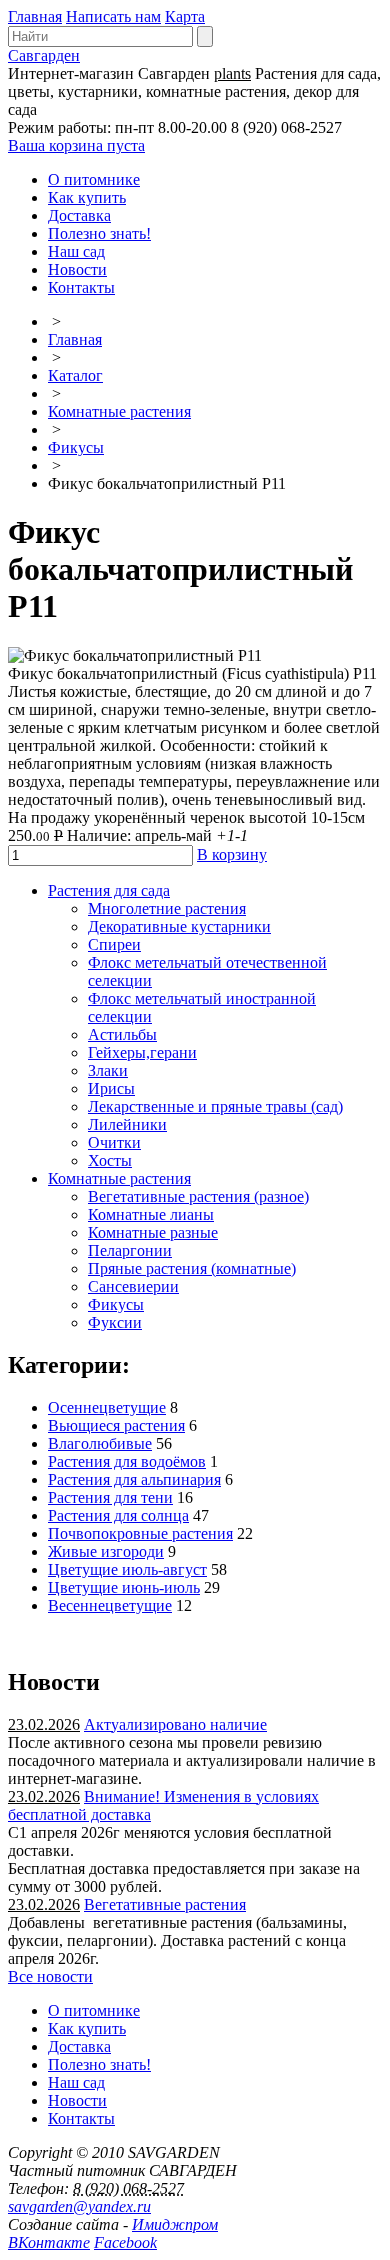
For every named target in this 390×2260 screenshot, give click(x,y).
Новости (77, 269)
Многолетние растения (167, 908)
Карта (185, 16)
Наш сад (76, 251)
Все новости (50, 1976)
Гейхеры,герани (142, 1052)
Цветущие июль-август (127, 1569)
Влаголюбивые (100, 1443)
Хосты (110, 1160)
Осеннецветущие (107, 1407)
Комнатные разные (153, 1232)
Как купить (87, 197)
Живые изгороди (106, 1551)
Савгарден (44, 55)
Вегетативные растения (165, 1904)
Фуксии (115, 1322)
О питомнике (94, 179)
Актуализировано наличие (175, 1724)
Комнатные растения (119, 411)
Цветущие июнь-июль (124, 1587)
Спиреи (114, 944)
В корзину (232, 854)
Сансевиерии (133, 1286)
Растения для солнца (118, 1515)
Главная (35, 16)
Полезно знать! (99, 233)
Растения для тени (110, 1497)
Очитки (114, 1142)
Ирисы (111, 1088)
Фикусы (76, 447)
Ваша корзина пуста (76, 145)
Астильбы (122, 1034)
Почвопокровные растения (140, 1533)
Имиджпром (175, 2224)
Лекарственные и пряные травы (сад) (215, 1106)
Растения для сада (109, 890)
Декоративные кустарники (179, 926)
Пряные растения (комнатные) (192, 1268)
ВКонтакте (49, 2242)
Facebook (125, 2242)
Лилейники (127, 1124)
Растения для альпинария (134, 1479)
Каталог (75, 375)
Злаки (108, 1070)
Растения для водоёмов (127, 1461)
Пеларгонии (130, 1250)
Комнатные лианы (151, 1214)
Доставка (79, 215)
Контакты (81, 287)
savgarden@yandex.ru (79, 2206)
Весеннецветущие (110, 1605)
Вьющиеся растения (116, 1425)
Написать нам (113, 16)
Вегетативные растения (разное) (198, 1196)
